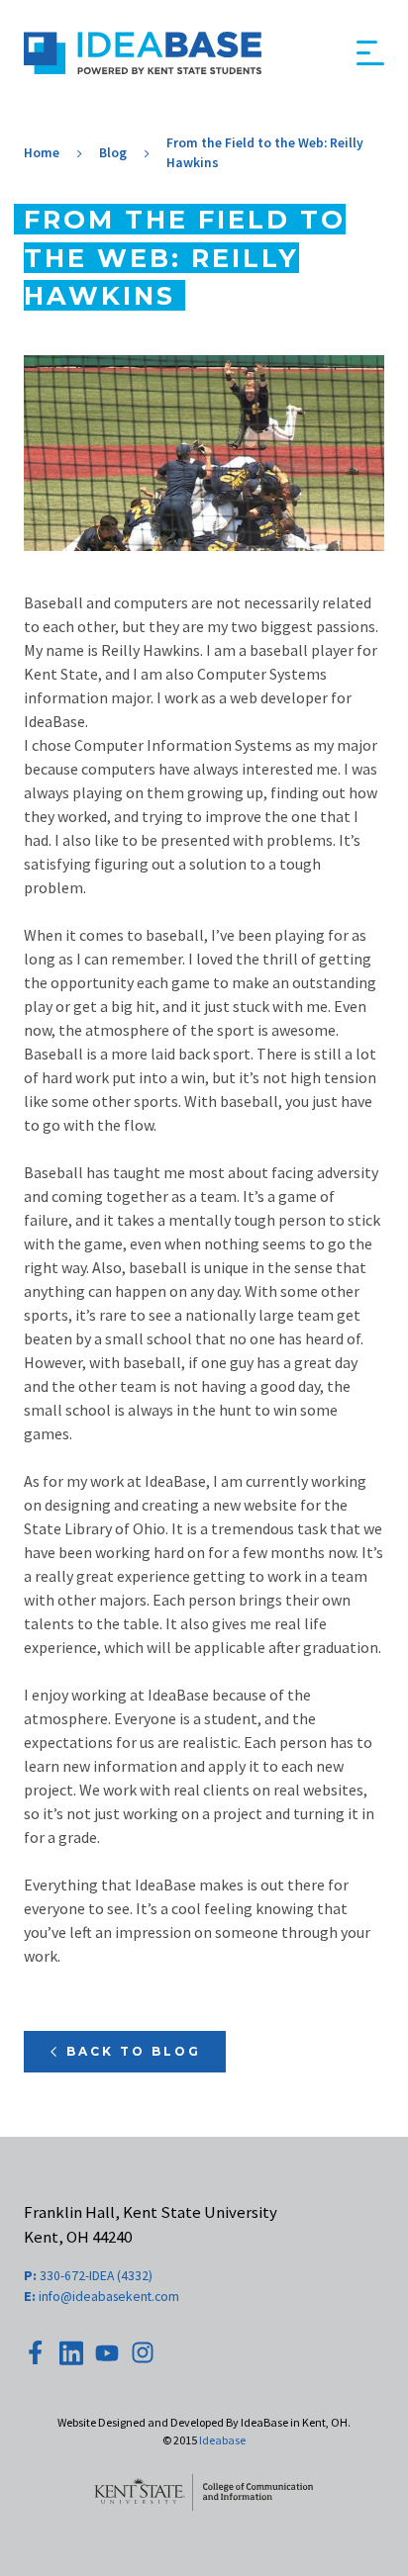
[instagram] (143, 2352)
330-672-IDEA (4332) (88, 2275)
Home (42, 153)
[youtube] (107, 2353)
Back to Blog (134, 2051)
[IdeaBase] (143, 53)
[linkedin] (71, 2353)
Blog (113, 153)
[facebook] (36, 2352)
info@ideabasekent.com (102, 2296)
